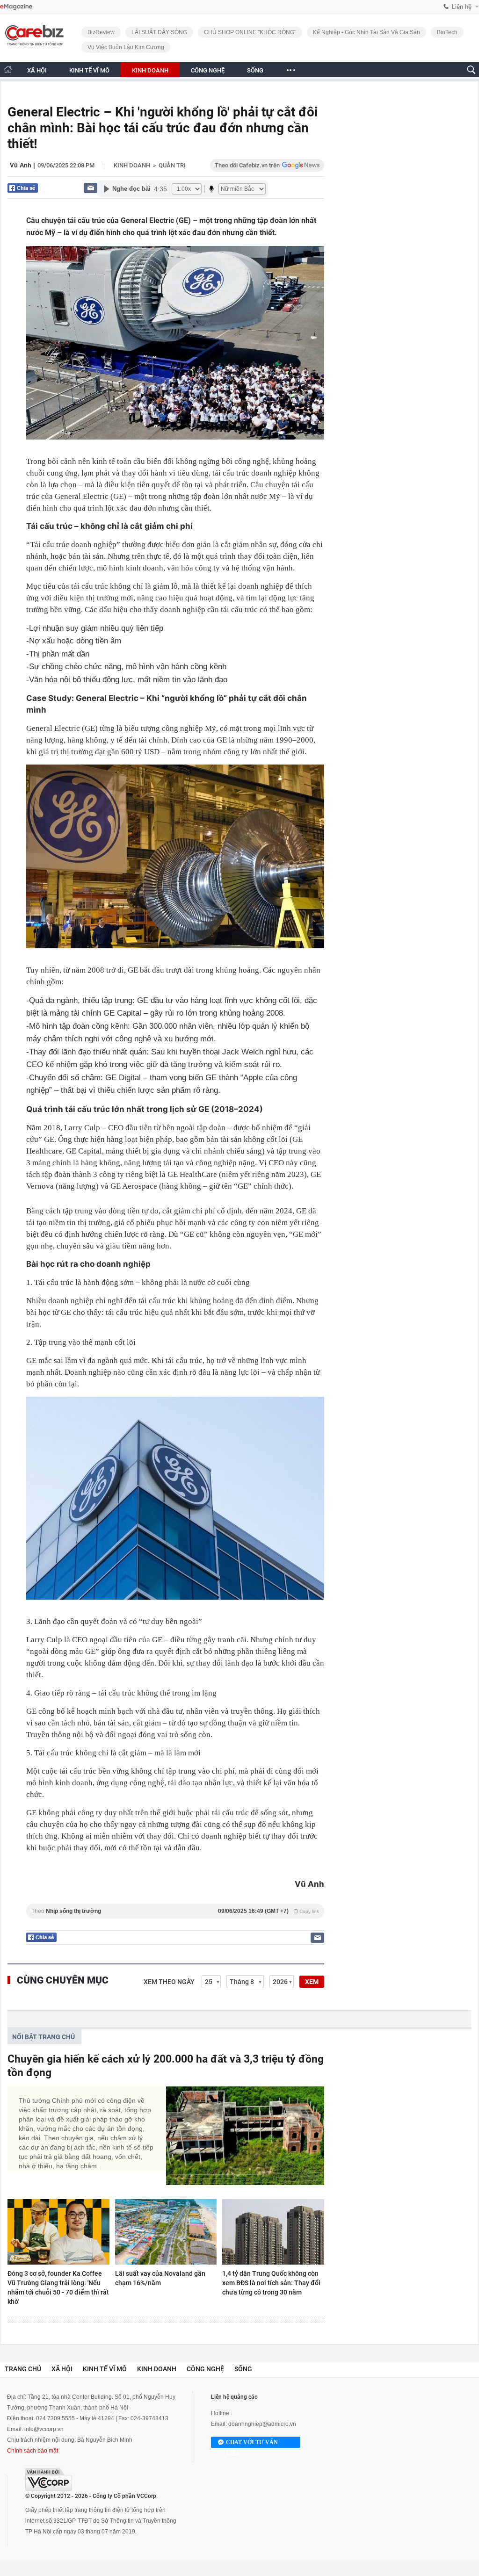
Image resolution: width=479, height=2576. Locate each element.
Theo (175, 1911)
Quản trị (172, 165)
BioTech (447, 32)
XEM (312, 1982)
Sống (243, 2369)
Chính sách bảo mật (33, 2451)
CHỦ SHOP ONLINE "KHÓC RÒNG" (250, 32)
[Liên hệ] (91, 188)
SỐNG (255, 70)
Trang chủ (23, 2369)
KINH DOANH (150, 70)
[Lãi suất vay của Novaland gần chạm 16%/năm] (166, 2232)
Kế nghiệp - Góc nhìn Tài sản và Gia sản (367, 32)
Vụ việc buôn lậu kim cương (126, 47)
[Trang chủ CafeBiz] (8, 69)
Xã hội (62, 2369)
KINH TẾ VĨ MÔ (89, 70)
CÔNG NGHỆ (208, 70)
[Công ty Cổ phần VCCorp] (49, 2479)
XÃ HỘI (37, 70)
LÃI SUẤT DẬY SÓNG (159, 32)
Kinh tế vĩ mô (105, 2369)
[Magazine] (16, 7)
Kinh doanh (132, 165)
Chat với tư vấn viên (252, 2443)
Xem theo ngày (169, 1982)
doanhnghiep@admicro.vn (262, 2424)
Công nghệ (205, 2369)
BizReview (101, 32)
